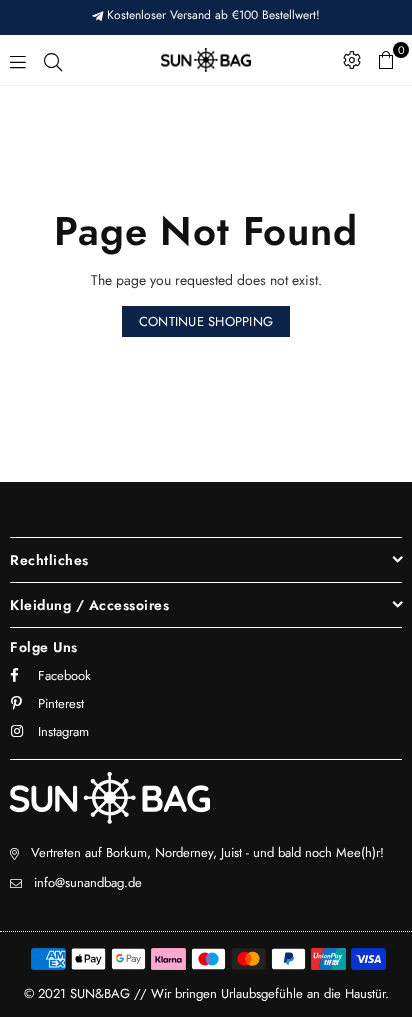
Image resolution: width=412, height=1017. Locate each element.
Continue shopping (206, 321)
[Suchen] (53, 60)
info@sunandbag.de (88, 882)
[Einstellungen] (352, 60)
